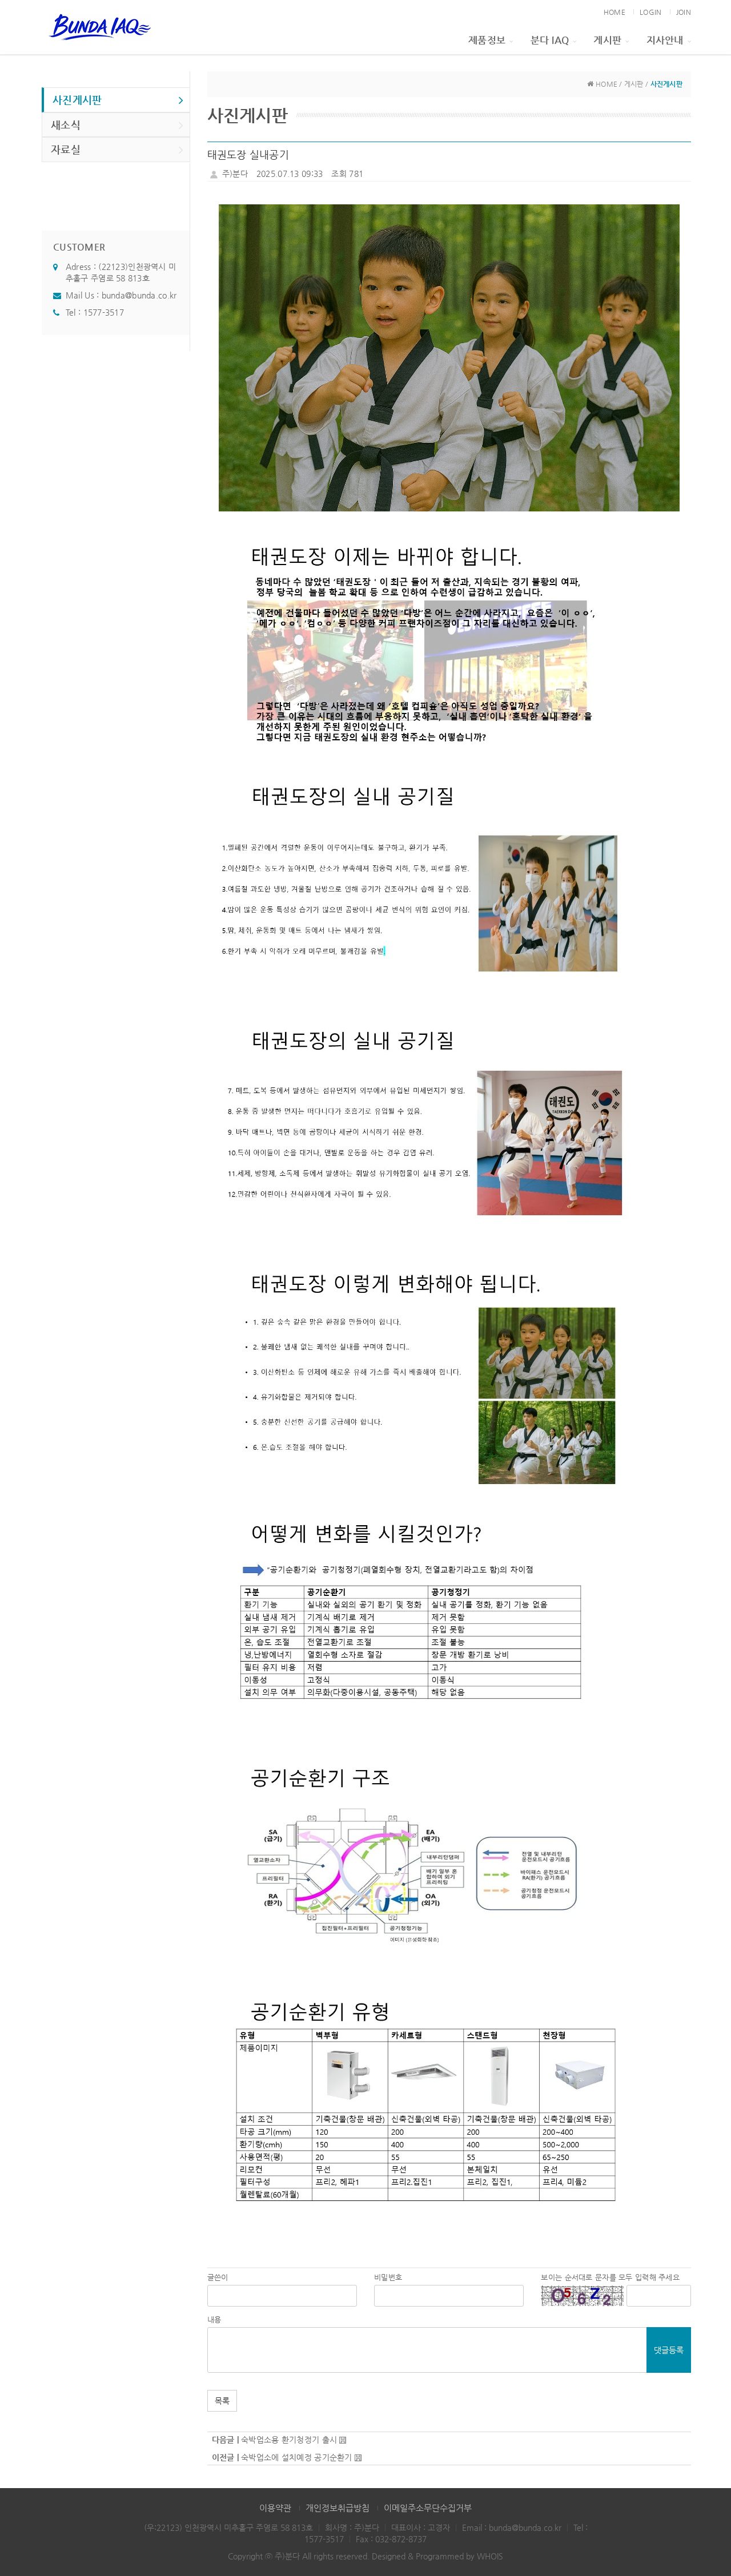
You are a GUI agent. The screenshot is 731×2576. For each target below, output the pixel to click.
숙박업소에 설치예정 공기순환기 (296, 2457)
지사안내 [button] (665, 40)
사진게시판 (77, 100)
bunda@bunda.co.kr (139, 295)
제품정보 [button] (487, 40)
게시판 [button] (607, 40)
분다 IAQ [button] (550, 40)
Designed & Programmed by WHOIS (437, 2556)
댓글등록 (669, 2350)
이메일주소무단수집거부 (428, 2508)
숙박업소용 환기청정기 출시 (289, 2440)
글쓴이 (218, 2277)
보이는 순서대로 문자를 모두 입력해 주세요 (610, 2277)
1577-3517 (104, 312)
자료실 (66, 149)
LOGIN (650, 12)
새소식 (66, 125)
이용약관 (275, 2508)
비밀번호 (388, 2277)
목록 (222, 2401)
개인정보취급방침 (338, 2508)
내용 (214, 2319)
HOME (614, 12)
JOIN (684, 12)
